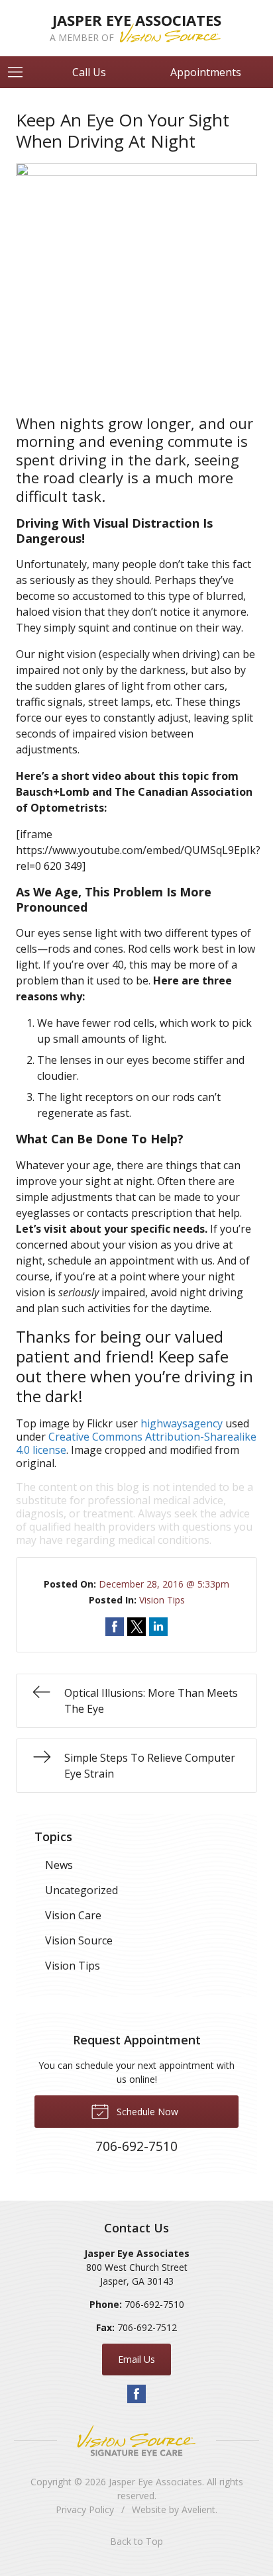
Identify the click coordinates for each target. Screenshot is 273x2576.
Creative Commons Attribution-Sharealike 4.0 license (136, 1443)
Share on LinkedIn (158, 1627)
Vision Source (79, 1940)
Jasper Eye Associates (155, 2482)
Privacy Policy (85, 2509)
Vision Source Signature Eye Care (136, 2441)
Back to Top (136, 2541)
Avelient (198, 2509)
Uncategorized (82, 1890)
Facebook (136, 2394)
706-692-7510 (154, 2304)
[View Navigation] (20, 72)
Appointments (206, 72)
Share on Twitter (136, 1627)
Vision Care (73, 1915)
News (59, 1865)
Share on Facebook (115, 1627)
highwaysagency (182, 1423)
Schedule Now (146, 2112)
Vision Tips (162, 1600)
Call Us (89, 72)
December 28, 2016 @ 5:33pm (164, 1584)
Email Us (136, 2359)
